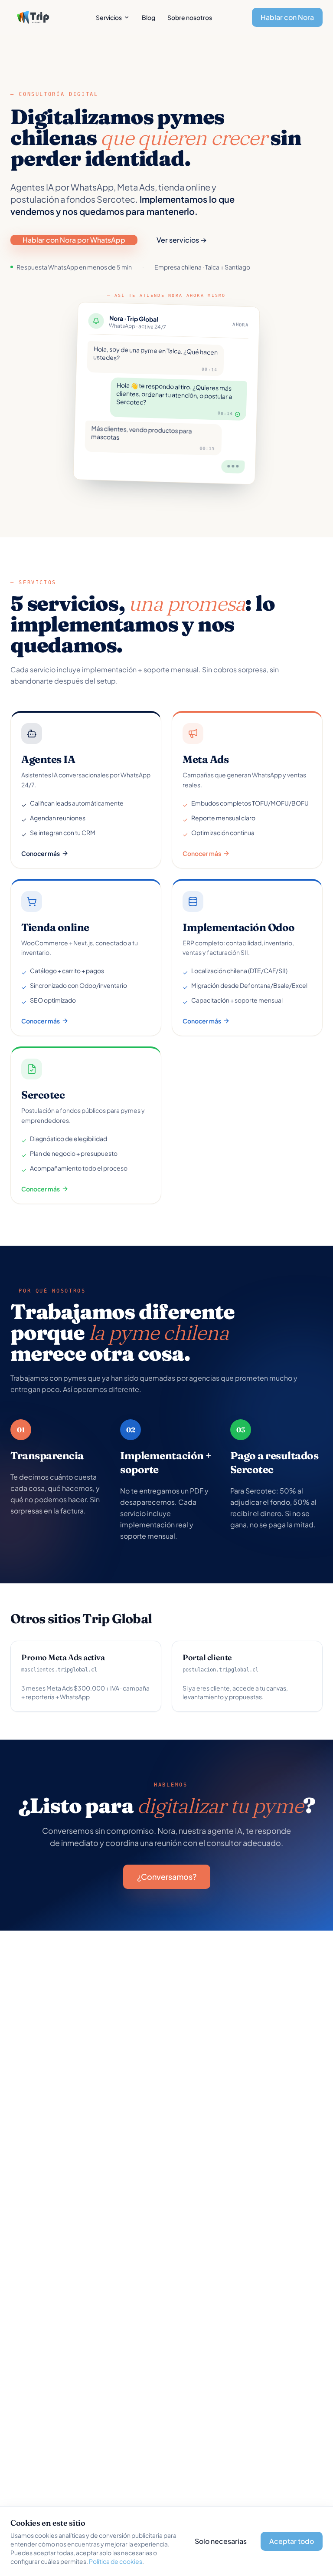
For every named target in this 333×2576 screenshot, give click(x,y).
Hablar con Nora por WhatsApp (74, 240)
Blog (149, 17)
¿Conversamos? (167, 1877)
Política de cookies (116, 2561)
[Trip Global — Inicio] (33, 17)
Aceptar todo (292, 2541)
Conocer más (41, 853)
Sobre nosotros (190, 17)
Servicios (109, 17)
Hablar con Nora (287, 17)
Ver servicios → (182, 240)
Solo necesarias (221, 2541)
